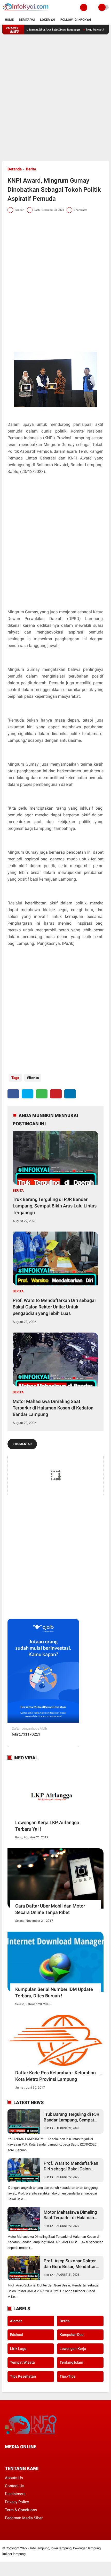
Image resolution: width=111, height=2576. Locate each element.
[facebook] (13, 1094)
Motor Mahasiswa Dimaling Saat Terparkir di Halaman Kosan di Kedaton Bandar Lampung (53, 1408)
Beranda (15, 169)
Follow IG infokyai (76, 20)
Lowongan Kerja (73, 2349)
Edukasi (17, 2335)
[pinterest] (56, 1094)
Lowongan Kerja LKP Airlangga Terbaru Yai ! (47, 1826)
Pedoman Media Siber (24, 2518)
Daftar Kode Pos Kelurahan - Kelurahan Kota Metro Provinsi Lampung (55, 2076)
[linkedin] (70, 1094)
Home (9, 20)
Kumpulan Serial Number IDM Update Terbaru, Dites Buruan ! (54, 1992)
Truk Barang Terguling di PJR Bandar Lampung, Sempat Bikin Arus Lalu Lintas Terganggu (55, 1206)
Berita (31, 169)
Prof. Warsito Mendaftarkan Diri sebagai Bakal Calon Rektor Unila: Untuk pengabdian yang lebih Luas (54, 1307)
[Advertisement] (55, 98)
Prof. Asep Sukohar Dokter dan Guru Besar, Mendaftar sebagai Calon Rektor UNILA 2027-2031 (71, 2264)
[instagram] (34, 2456)
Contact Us (15, 2486)
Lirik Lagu (18, 2349)
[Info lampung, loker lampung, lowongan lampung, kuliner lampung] (26, 12)
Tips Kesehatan (23, 2376)
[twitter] (27, 1094)
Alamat (16, 2321)
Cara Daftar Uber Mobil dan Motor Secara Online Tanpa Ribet (50, 1909)
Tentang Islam (71, 2362)
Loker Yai (48, 20)
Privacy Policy (17, 2502)
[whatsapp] (42, 1094)
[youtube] (41, 2456)
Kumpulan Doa (72, 2335)
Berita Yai (27, 20)
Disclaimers (15, 2494)
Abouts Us (14, 2478)
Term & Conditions (21, 2510)
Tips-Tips (68, 2376)
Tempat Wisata (22, 2362)
